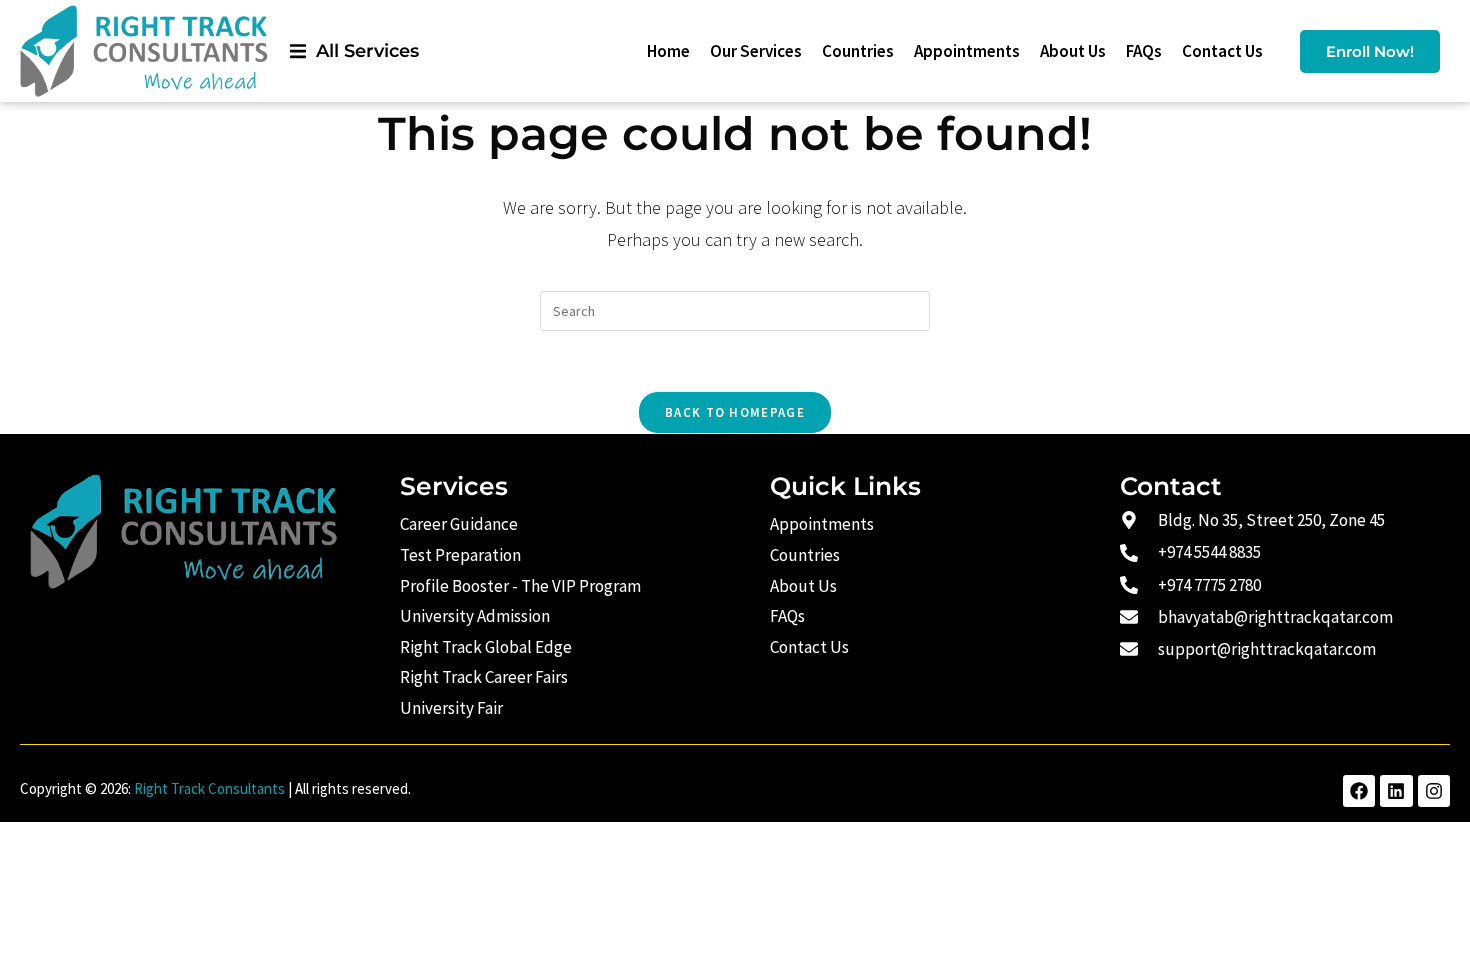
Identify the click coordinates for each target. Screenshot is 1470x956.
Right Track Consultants (209, 788)
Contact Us (1222, 51)
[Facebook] (1359, 791)
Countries (858, 51)
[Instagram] (1434, 791)
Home (668, 51)
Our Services (756, 51)
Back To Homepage (735, 412)
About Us (1073, 51)
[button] (354, 51)
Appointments (967, 51)
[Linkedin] (1396, 791)
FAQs (1144, 51)
